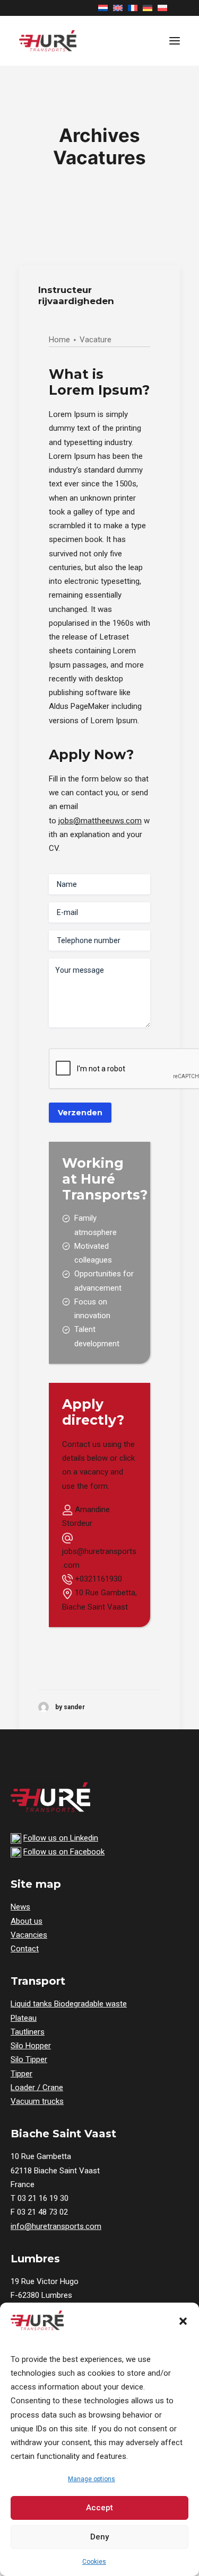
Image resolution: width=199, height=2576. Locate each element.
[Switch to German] (148, 8)
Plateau (24, 2018)
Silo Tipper (29, 2059)
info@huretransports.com (56, 2226)
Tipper (21, 2074)
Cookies (94, 2562)
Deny (99, 2537)
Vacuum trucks (37, 2101)
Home (59, 340)
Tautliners (28, 2032)
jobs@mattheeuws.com (100, 821)
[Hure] (48, 41)
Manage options (92, 2479)
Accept (99, 2508)
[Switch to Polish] (162, 8)
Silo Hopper (31, 2046)
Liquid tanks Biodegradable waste (69, 2004)
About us (27, 1921)
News (20, 1907)
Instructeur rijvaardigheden (76, 295)
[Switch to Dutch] (103, 8)
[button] (183, 2321)
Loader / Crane (37, 2088)
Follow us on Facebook (64, 1852)
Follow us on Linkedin (61, 1838)
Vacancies (29, 1935)
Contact (25, 1949)
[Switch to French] (133, 8)
